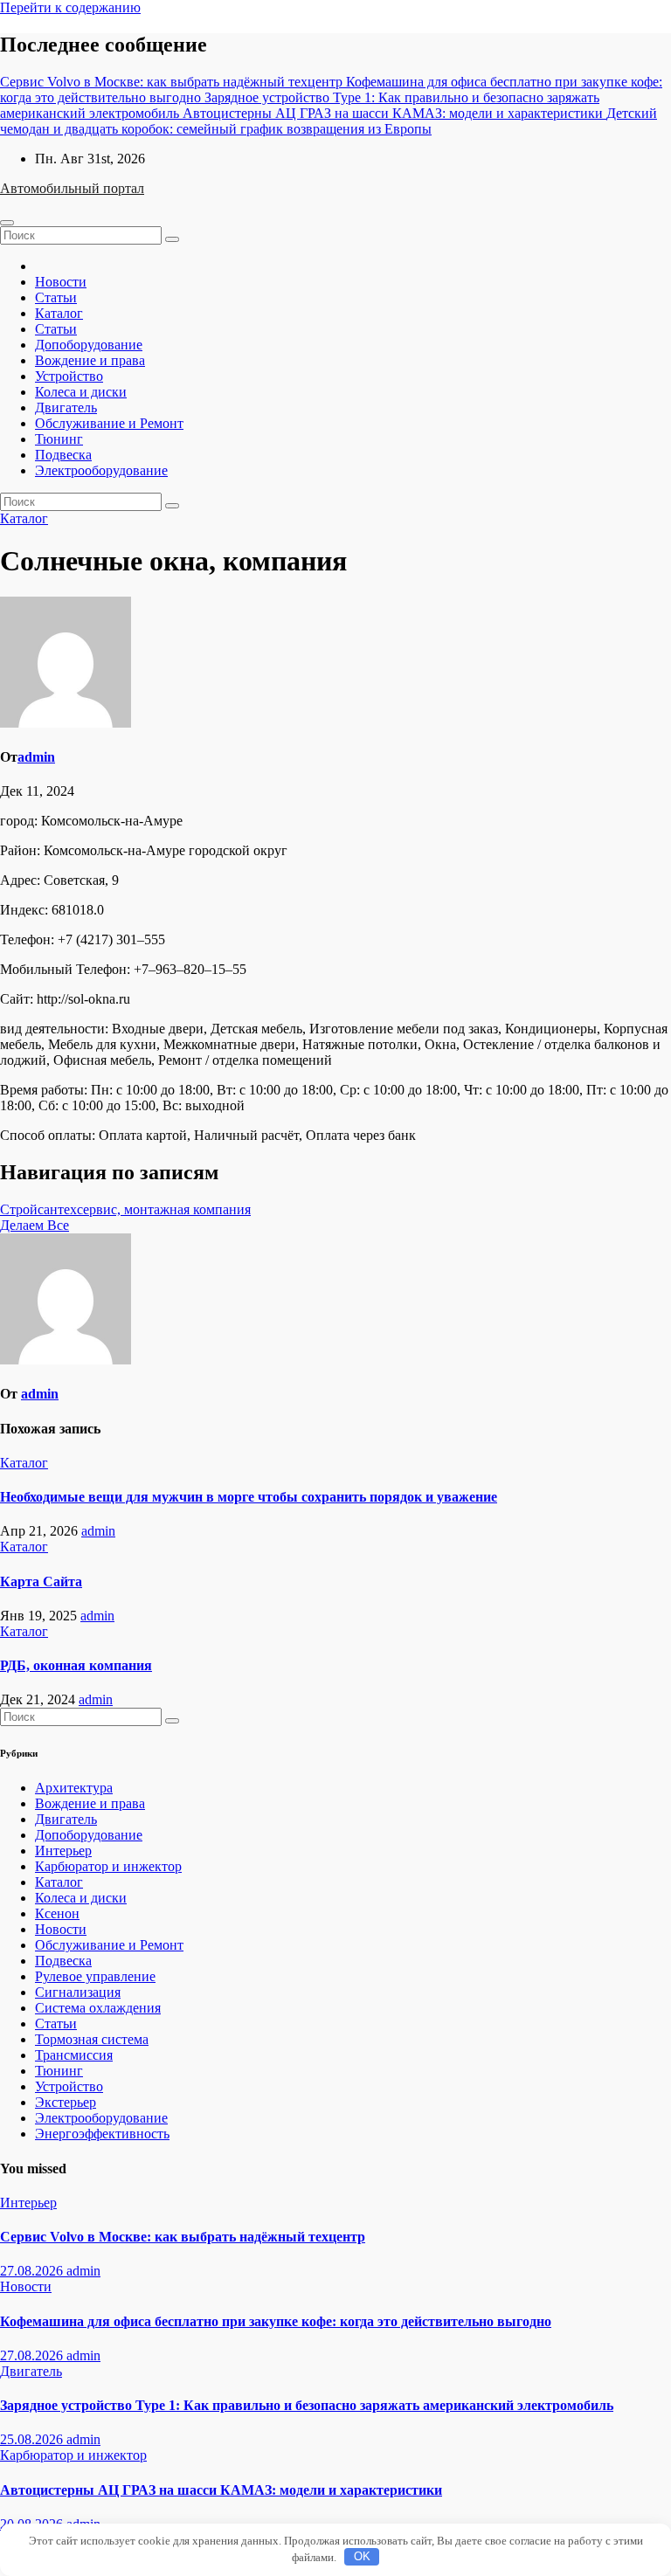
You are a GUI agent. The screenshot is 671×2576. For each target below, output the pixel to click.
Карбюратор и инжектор (108, 1866)
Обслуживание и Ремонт (109, 423)
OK (362, 2556)
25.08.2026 (33, 2439)
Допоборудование (89, 345)
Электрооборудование (101, 470)
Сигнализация (78, 1992)
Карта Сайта (41, 1582)
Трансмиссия (74, 2055)
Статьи (56, 297)
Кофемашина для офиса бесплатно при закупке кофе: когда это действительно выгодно (276, 2321)
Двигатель (66, 407)
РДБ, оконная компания (76, 1665)
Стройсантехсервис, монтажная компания (125, 1209)
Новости (61, 282)
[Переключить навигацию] (7, 223)
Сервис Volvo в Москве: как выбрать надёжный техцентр (183, 2237)
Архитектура (74, 1788)
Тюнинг (59, 439)
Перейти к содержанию (70, 7)
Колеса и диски (81, 392)
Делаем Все (35, 1225)
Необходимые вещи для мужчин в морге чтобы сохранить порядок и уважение (249, 1497)
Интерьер (63, 1851)
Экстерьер (66, 2102)
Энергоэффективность (102, 2134)
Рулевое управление (95, 1976)
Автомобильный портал (72, 188)
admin (36, 757)
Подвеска (63, 455)
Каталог (59, 313)
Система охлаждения (98, 2008)
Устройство (69, 376)
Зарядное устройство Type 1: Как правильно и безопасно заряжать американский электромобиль (307, 2405)
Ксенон (57, 1913)
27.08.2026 (33, 2271)
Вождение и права (90, 360)
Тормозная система (92, 2039)
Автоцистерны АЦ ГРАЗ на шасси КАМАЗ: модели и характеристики (221, 2490)
